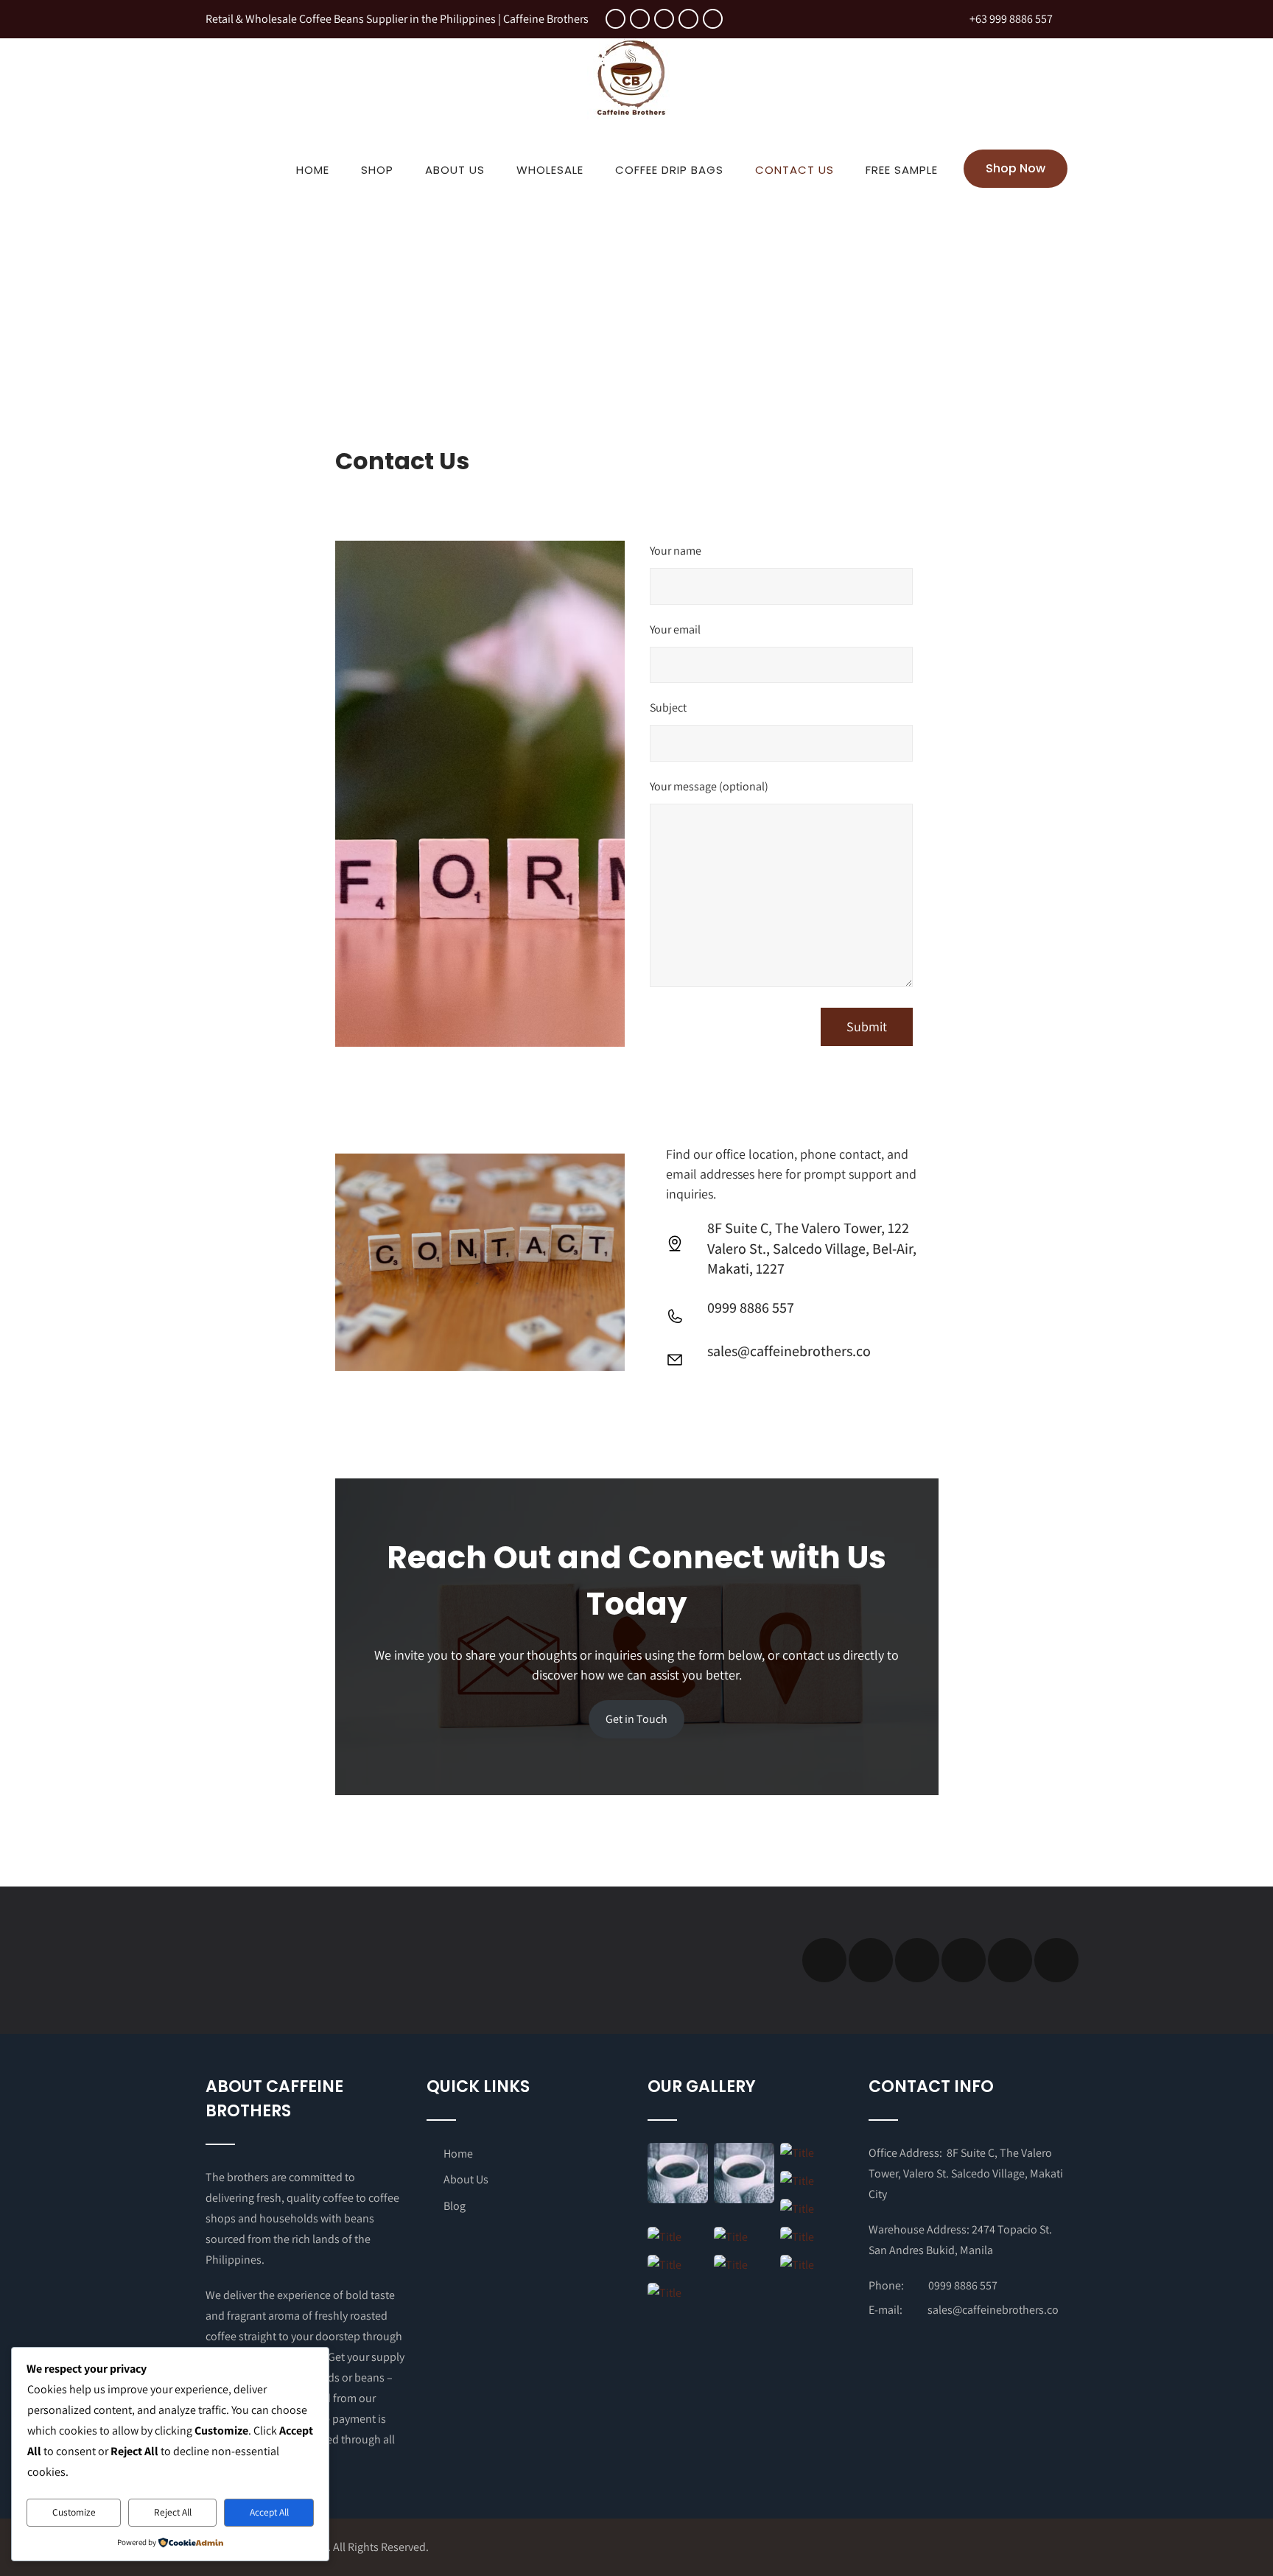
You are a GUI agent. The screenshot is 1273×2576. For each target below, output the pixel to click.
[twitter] (640, 19)
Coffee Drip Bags (669, 170)
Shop (377, 170)
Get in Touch (636, 1719)
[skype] (1056, 1960)
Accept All (269, 2512)
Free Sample (902, 170)
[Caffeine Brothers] (631, 123)
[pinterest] (713, 19)
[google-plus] (664, 19)
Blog (455, 2206)
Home (313, 170)
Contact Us (795, 170)
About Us (455, 170)
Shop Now (1016, 168)
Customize (74, 2512)
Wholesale (550, 170)
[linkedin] (688, 19)
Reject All (173, 2512)
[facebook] (616, 19)
